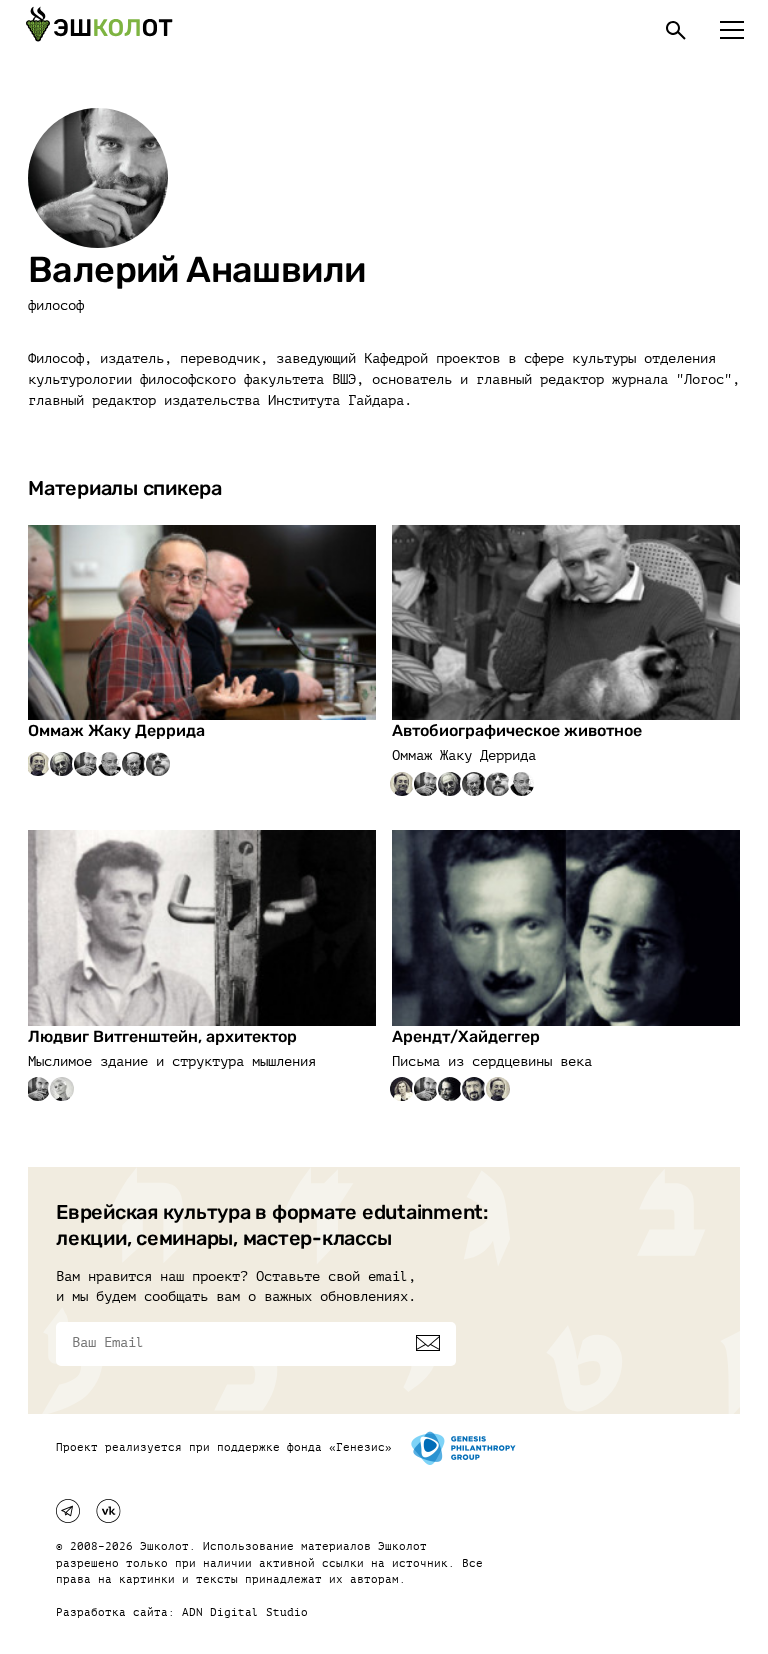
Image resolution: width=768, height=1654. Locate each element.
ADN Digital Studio (245, 1612)
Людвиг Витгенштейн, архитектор (162, 1036)
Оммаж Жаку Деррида (116, 730)
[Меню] (732, 30)
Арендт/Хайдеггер (466, 1036)
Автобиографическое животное (517, 730)
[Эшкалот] (99, 30)
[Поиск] (676, 30)
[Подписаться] (428, 1343)
